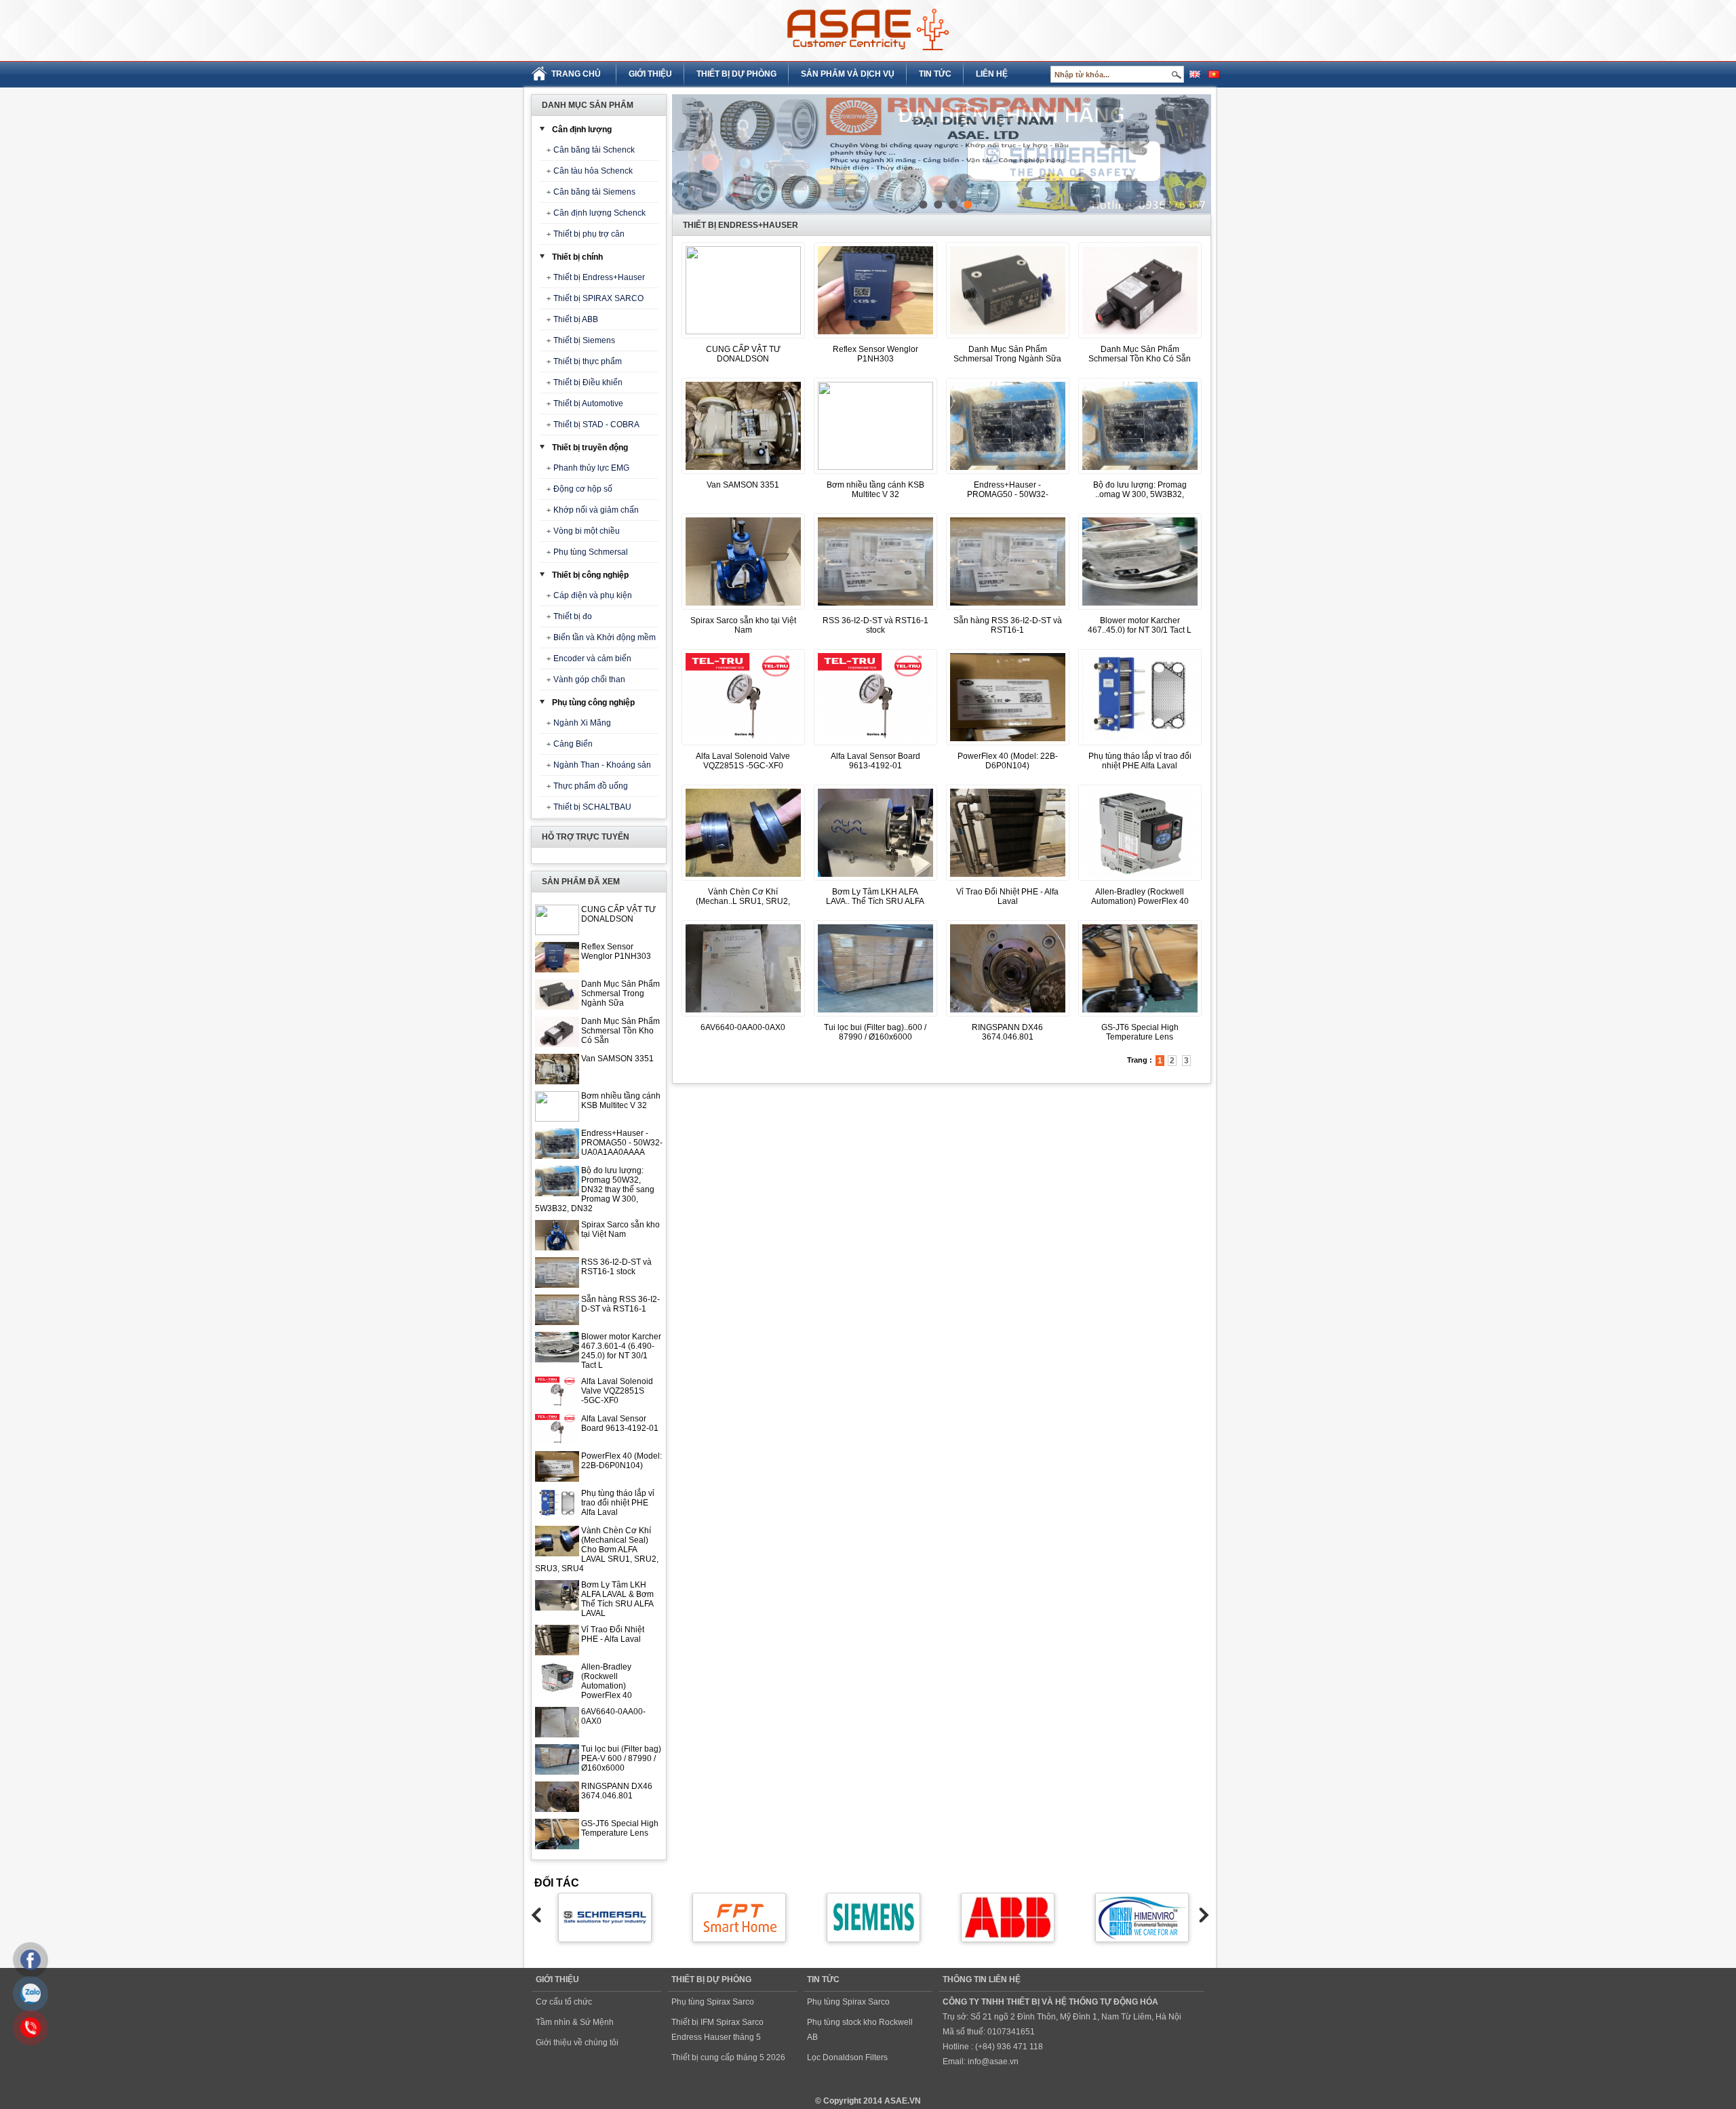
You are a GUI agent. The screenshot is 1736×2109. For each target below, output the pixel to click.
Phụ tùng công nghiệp (593, 703)
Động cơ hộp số (583, 489)
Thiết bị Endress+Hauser (599, 277)
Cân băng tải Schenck (594, 150)
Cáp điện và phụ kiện (593, 595)
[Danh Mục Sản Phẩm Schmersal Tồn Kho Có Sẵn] (1140, 339)
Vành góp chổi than (589, 679)
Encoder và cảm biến (592, 658)
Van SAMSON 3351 (617, 1059)
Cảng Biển (573, 744)
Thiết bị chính (577, 257)
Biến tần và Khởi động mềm (605, 637)
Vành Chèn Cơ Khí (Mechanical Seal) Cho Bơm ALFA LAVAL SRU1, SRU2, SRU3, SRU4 (597, 1550)
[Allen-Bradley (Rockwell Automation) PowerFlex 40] (1140, 882)
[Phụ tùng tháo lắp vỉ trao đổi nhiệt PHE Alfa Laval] (1140, 746)
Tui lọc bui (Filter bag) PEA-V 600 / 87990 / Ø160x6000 (621, 1758)
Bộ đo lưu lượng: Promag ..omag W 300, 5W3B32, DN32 (1140, 494)
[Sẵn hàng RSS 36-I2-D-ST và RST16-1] (1008, 610)
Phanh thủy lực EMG (591, 468)
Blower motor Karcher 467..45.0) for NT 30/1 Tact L (1140, 625)
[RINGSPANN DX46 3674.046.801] (1008, 1017)
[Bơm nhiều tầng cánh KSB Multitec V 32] (875, 467)
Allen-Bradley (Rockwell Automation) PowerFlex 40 (607, 1681)
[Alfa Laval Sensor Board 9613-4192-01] (875, 746)
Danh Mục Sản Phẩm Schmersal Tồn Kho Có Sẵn (620, 1031)
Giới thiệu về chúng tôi (577, 2043)
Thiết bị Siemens (584, 340)
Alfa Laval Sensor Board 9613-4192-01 (620, 1423)
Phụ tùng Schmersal (591, 552)
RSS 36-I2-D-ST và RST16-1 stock (616, 1267)
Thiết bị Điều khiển (588, 382)
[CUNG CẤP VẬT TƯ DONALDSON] (743, 332)
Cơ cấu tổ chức (564, 2002)
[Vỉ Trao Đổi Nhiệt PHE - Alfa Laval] (1008, 882)
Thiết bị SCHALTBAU (592, 807)
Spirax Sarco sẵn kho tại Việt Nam (620, 1229)
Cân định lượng (582, 130)
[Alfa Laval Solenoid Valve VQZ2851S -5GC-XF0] (743, 746)
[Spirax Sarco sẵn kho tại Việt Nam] (743, 610)
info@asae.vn (993, 2062)
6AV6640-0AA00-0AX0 (743, 1027)
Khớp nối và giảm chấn (596, 510)
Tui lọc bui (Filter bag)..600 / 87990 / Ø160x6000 (875, 1032)
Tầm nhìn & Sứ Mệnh (575, 2022)
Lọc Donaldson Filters (847, 2057)
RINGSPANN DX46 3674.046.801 (617, 1791)
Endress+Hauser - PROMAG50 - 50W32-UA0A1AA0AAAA (622, 1143)
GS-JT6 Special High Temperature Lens (620, 1828)
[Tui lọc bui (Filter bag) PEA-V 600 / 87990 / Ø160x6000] (875, 1017)
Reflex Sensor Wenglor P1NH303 (616, 951)
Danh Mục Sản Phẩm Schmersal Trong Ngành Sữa (620, 993)
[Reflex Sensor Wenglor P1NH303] (875, 339)
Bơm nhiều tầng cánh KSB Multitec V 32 (621, 1101)
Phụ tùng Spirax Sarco (713, 2002)
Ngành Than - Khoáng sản (602, 765)
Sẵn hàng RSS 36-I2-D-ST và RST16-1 (620, 1304)
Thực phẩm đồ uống (591, 786)
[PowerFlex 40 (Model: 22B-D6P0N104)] (1008, 746)
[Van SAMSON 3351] (743, 475)
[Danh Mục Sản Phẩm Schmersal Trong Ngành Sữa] (1008, 339)
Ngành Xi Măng (582, 723)
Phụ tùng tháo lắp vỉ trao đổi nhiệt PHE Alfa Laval (618, 1503)
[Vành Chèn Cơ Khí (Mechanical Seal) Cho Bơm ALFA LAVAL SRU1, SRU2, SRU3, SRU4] (743, 882)
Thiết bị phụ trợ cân (589, 234)
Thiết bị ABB (576, 319)
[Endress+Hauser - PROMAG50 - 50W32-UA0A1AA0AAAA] (1008, 475)
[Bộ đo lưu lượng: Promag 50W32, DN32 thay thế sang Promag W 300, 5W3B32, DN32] (1140, 475)
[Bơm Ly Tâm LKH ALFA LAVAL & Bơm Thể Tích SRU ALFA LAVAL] (875, 882)
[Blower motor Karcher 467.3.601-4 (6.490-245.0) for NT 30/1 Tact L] (1140, 610)
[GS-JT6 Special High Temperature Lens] (1140, 1017)
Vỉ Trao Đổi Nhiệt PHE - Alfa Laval (613, 1634)
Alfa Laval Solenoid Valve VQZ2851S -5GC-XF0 (617, 1391)
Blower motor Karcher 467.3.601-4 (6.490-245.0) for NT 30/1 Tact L (621, 1351)
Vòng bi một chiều (587, 531)
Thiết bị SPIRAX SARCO (598, 298)
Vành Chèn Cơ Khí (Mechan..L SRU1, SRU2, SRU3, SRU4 (743, 901)
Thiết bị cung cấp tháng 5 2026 (728, 2057)
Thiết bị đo (573, 616)
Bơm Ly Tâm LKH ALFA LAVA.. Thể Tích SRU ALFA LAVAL (875, 901)
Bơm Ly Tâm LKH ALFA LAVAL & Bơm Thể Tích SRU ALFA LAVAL (617, 1599)
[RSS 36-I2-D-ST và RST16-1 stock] (875, 610)
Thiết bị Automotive (588, 403)
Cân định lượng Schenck (599, 213)
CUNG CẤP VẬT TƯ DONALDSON (618, 914)
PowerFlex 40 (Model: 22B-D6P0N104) (622, 1461)
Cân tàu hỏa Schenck (593, 171)
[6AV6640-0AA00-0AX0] (743, 1017)
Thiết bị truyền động (590, 448)
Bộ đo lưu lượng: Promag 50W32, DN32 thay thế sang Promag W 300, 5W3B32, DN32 (595, 1189)
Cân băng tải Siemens (594, 192)
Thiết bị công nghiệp (590, 575)
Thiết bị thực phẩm (588, 361)
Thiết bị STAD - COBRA (596, 425)
